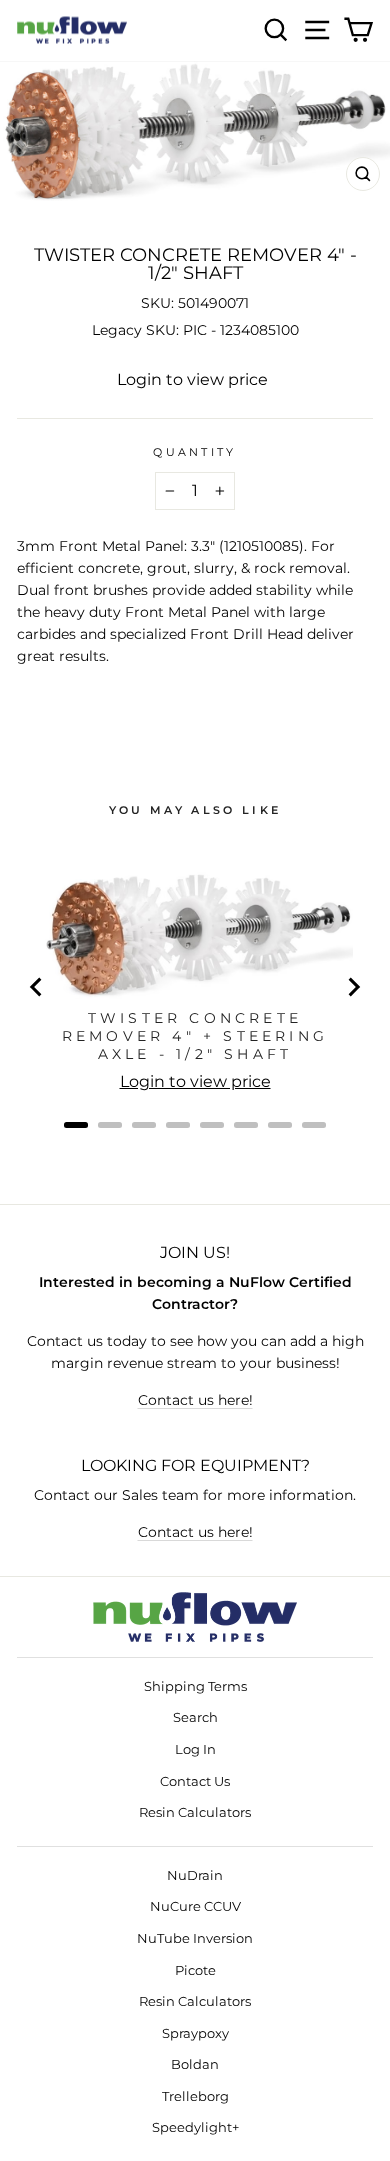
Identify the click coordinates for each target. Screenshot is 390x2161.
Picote (195, 1970)
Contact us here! (195, 1400)
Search (195, 1717)
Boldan (195, 2064)
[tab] (76, 1125)
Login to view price (192, 379)
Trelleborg (195, 2096)
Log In (195, 1749)
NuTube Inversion (195, 1938)
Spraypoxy (195, 2033)
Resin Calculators (195, 1812)
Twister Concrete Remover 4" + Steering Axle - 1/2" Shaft (195, 1036)
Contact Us (195, 1781)
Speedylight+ (195, 2127)
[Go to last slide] (37, 987)
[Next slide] (353, 987)
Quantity (195, 452)
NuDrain (195, 1875)
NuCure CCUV (195, 1906)
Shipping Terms (195, 1686)
